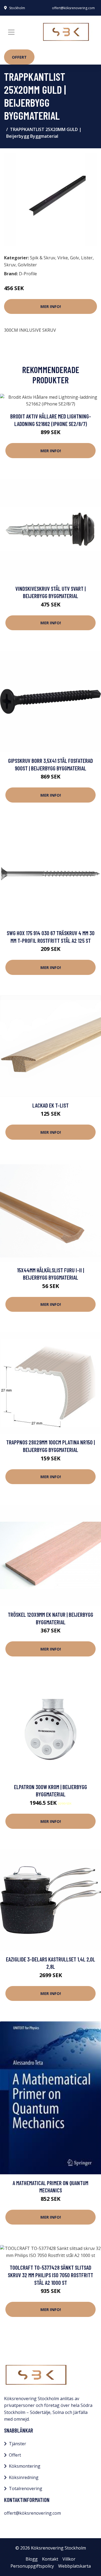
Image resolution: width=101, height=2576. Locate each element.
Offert (19, 57)
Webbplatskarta (74, 2566)
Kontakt (50, 2559)
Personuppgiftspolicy (32, 2566)
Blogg (32, 2559)
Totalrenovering (26, 2488)
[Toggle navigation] (11, 32)
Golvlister (27, 265)
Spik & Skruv (43, 258)
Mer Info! (51, 306)
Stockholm (17, 8)
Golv (74, 258)
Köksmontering (25, 2466)
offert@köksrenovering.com (73, 8)
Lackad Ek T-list (50, 1105)
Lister (87, 258)
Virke (63, 258)
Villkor (69, 2559)
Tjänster (18, 2444)
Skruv (10, 265)
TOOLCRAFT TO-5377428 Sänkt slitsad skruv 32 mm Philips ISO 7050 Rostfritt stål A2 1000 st (50, 2275)
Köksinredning (24, 2477)
